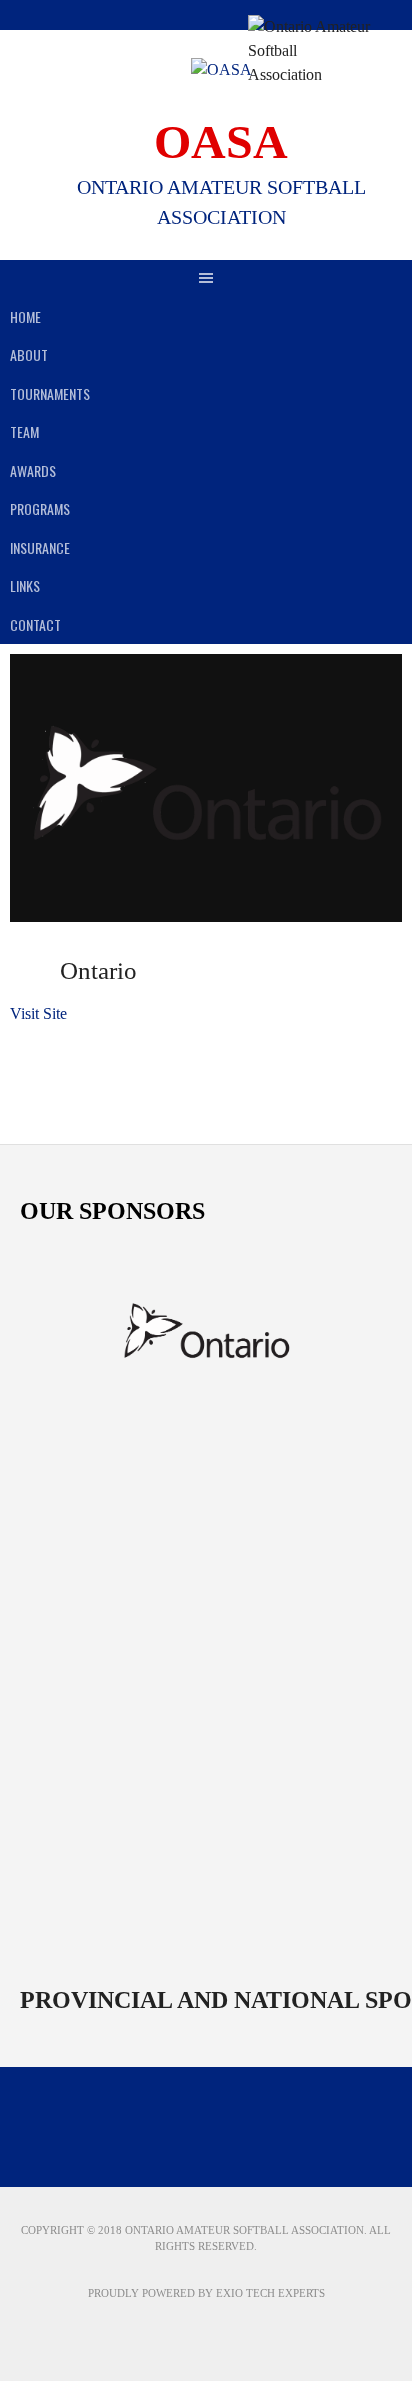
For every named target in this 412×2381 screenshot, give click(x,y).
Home (25, 316)
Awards (33, 470)
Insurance (40, 547)
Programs (40, 508)
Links (25, 585)
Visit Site (38, 1013)
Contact (35, 624)
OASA (221, 141)
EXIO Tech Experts (270, 2293)
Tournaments (50, 393)
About (29, 354)
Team (24, 431)
